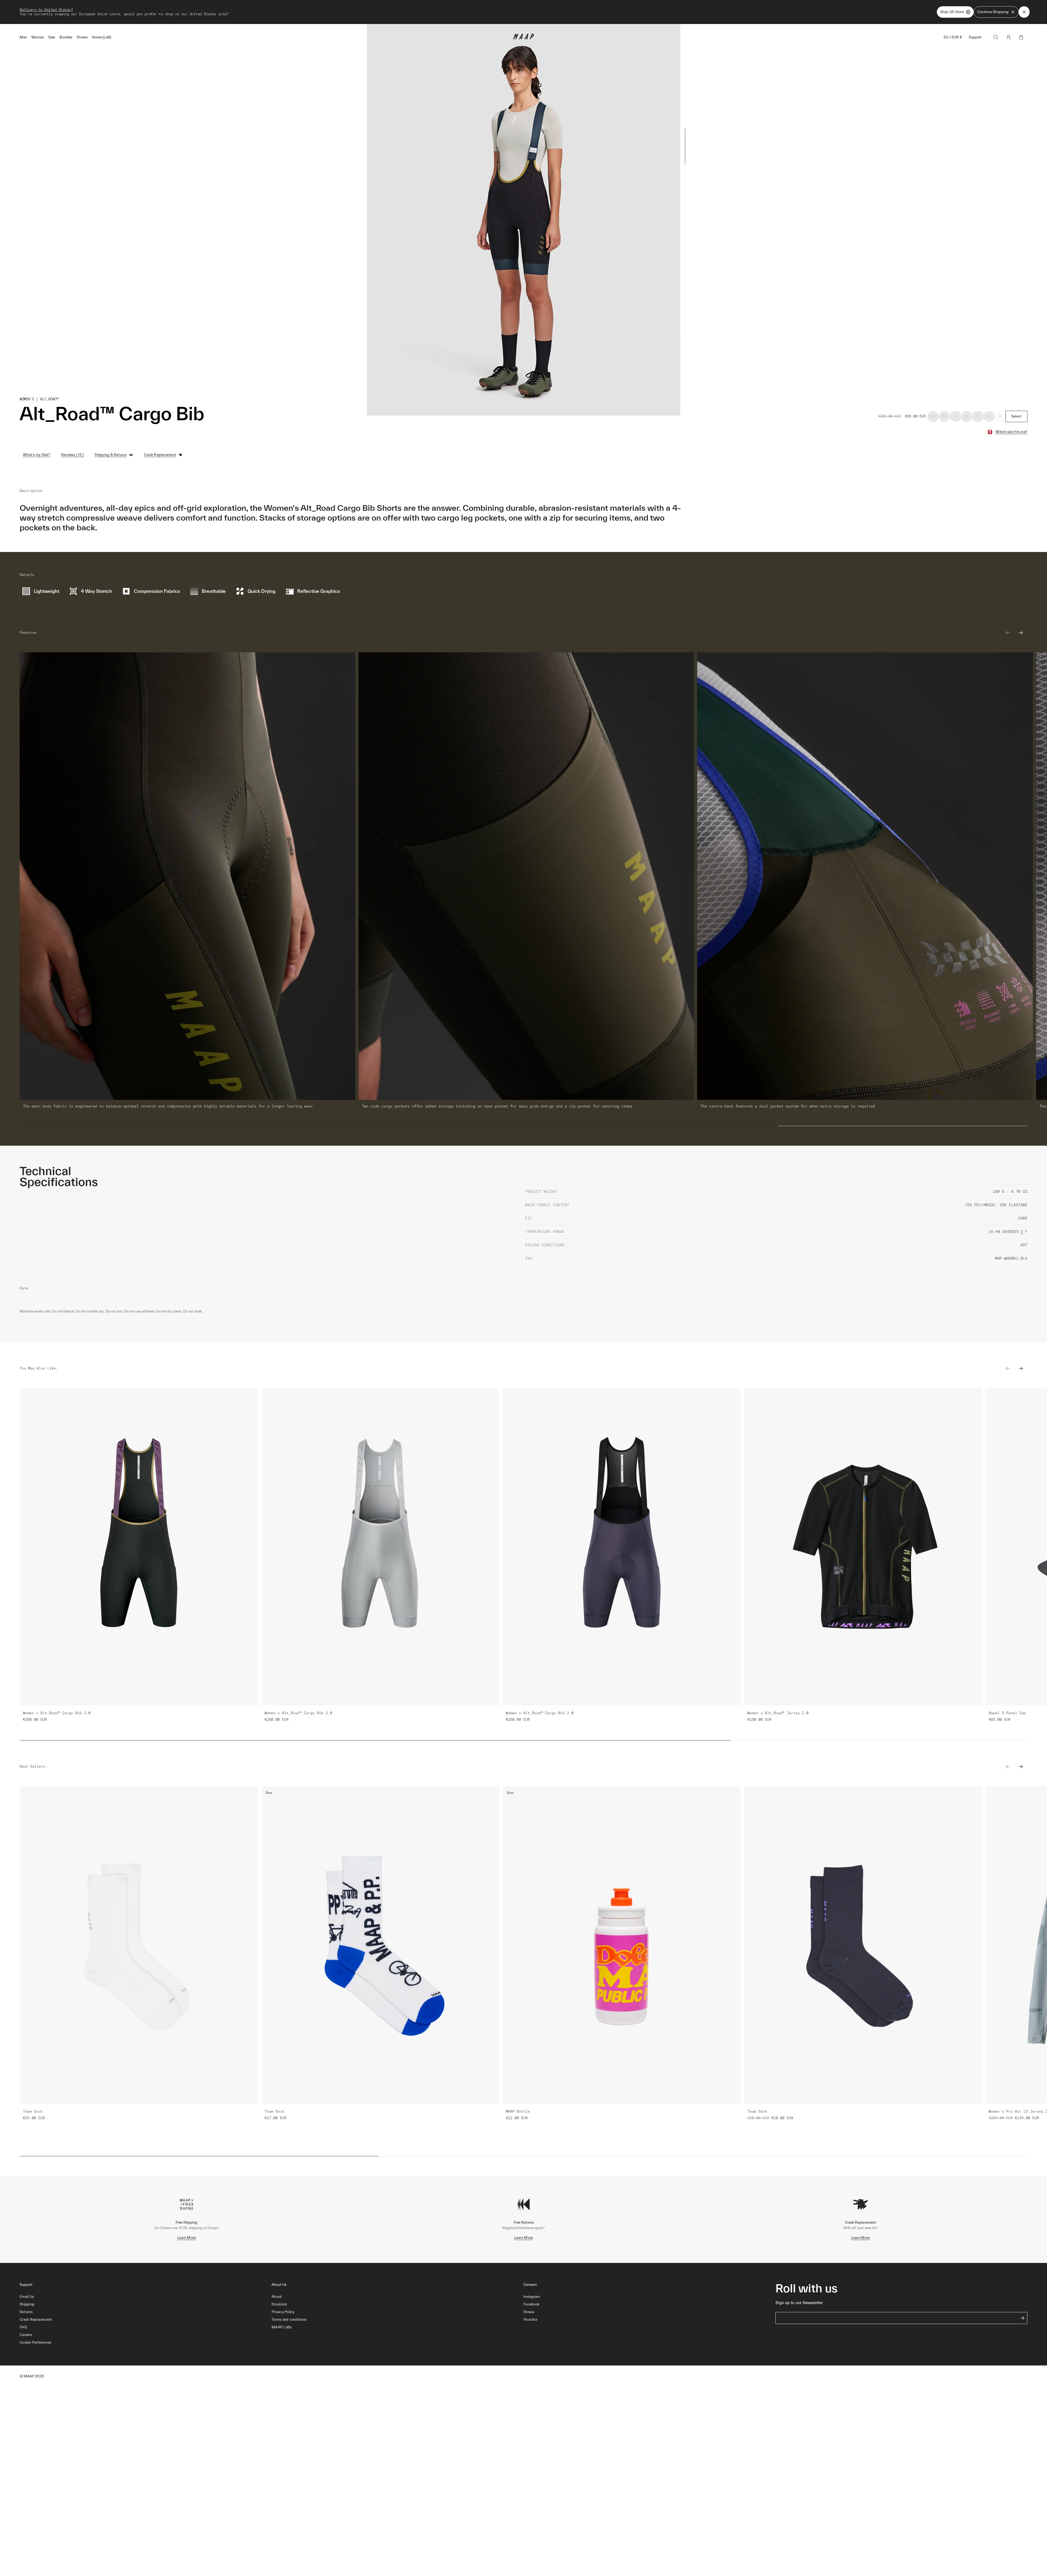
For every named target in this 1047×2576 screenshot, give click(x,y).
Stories (82, 37)
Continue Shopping (993, 12)
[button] (146, 2343)
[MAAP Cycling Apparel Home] (523, 38)
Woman (38, 37)
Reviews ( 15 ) (73, 455)
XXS (933, 416)
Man (23, 37)
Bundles (66, 37)
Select (1017, 416)
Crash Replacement (160, 455)
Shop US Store (952, 12)
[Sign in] (1009, 37)
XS (944, 416)
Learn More (187, 2238)
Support (975, 37)
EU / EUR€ (953, 37)
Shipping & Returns (111, 455)
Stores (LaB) (102, 37)
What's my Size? (37, 455)
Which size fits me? (1011, 432)
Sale (52, 37)
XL (989, 416)
